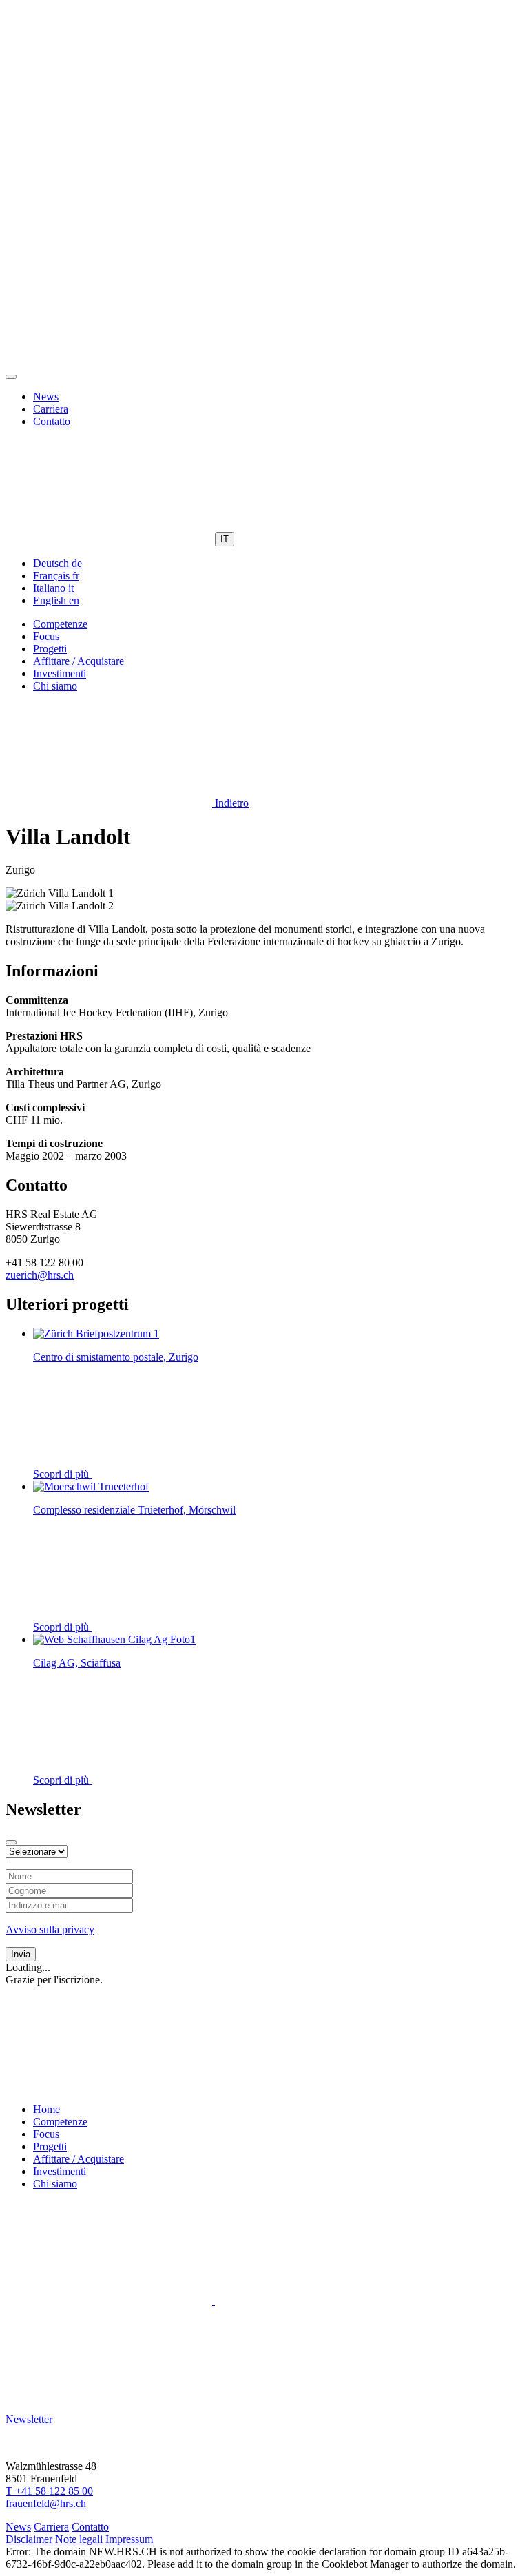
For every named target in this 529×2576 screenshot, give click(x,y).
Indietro (230, 803)
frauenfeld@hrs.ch (46, 2503)
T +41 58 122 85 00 (49, 2491)
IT (225, 539)
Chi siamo (55, 686)
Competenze (60, 624)
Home (46, 2109)
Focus (46, 636)
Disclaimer (29, 2539)
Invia (21, 1954)
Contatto (52, 421)
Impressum (129, 2539)
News (46, 396)
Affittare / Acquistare (79, 661)
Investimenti (60, 673)
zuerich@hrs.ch (40, 1275)
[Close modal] (11, 1842)
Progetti (50, 649)
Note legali (79, 2539)
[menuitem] (58, 563)
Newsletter (29, 2419)
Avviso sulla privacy (50, 1929)
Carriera (51, 409)
